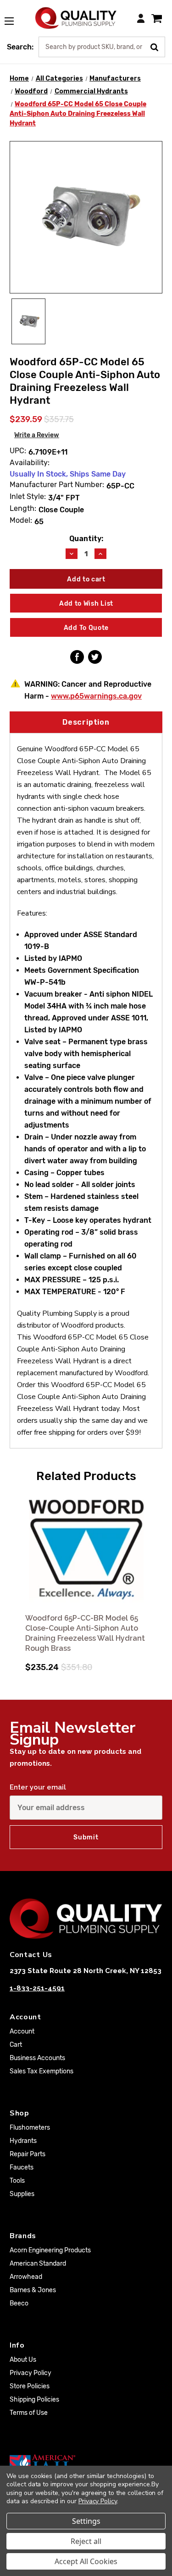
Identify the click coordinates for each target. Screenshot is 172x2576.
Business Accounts (37, 2058)
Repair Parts (28, 2154)
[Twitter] (95, 657)
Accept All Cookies (86, 2561)
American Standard (38, 2264)
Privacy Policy (31, 2373)
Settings (86, 2521)
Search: (20, 47)
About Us (23, 2360)
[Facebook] (77, 657)
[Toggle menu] (14, 16)
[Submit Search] (158, 46)
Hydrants (23, 2141)
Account (22, 2031)
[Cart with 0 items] (157, 18)
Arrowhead (26, 2277)
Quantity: (86, 539)
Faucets (22, 2167)
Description (86, 722)
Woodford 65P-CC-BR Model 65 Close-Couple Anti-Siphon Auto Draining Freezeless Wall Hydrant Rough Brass (85, 1633)
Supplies (22, 2194)
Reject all (86, 2541)
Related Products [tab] (86, 1476)
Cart (16, 2045)
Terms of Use (29, 2413)
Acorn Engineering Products (50, 2250)
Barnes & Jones (33, 2290)
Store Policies (30, 2386)
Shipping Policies (34, 2400)
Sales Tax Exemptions (42, 2071)
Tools (17, 2181)
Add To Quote (86, 628)
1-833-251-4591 (37, 1988)
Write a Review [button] (37, 435)
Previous (18, 1576)
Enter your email (38, 1787)
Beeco (19, 2303)
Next (154, 1576)
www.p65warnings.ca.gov (96, 696)
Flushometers (30, 2128)
